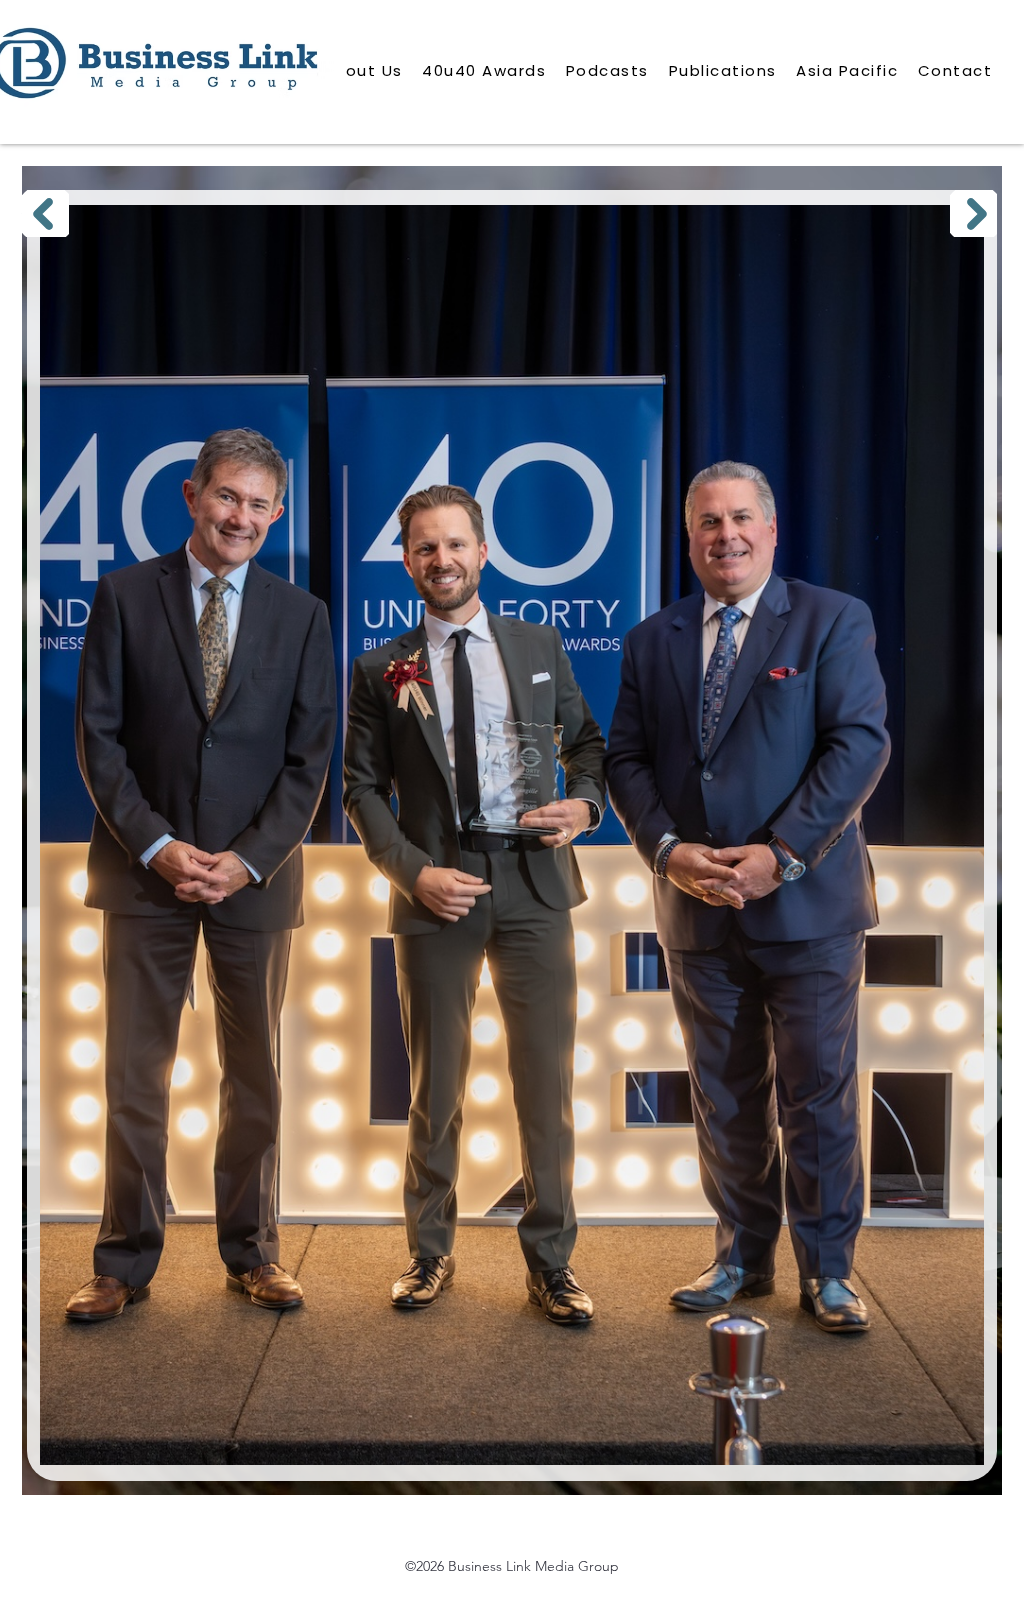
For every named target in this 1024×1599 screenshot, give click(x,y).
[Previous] (45, 213)
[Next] (973, 213)
